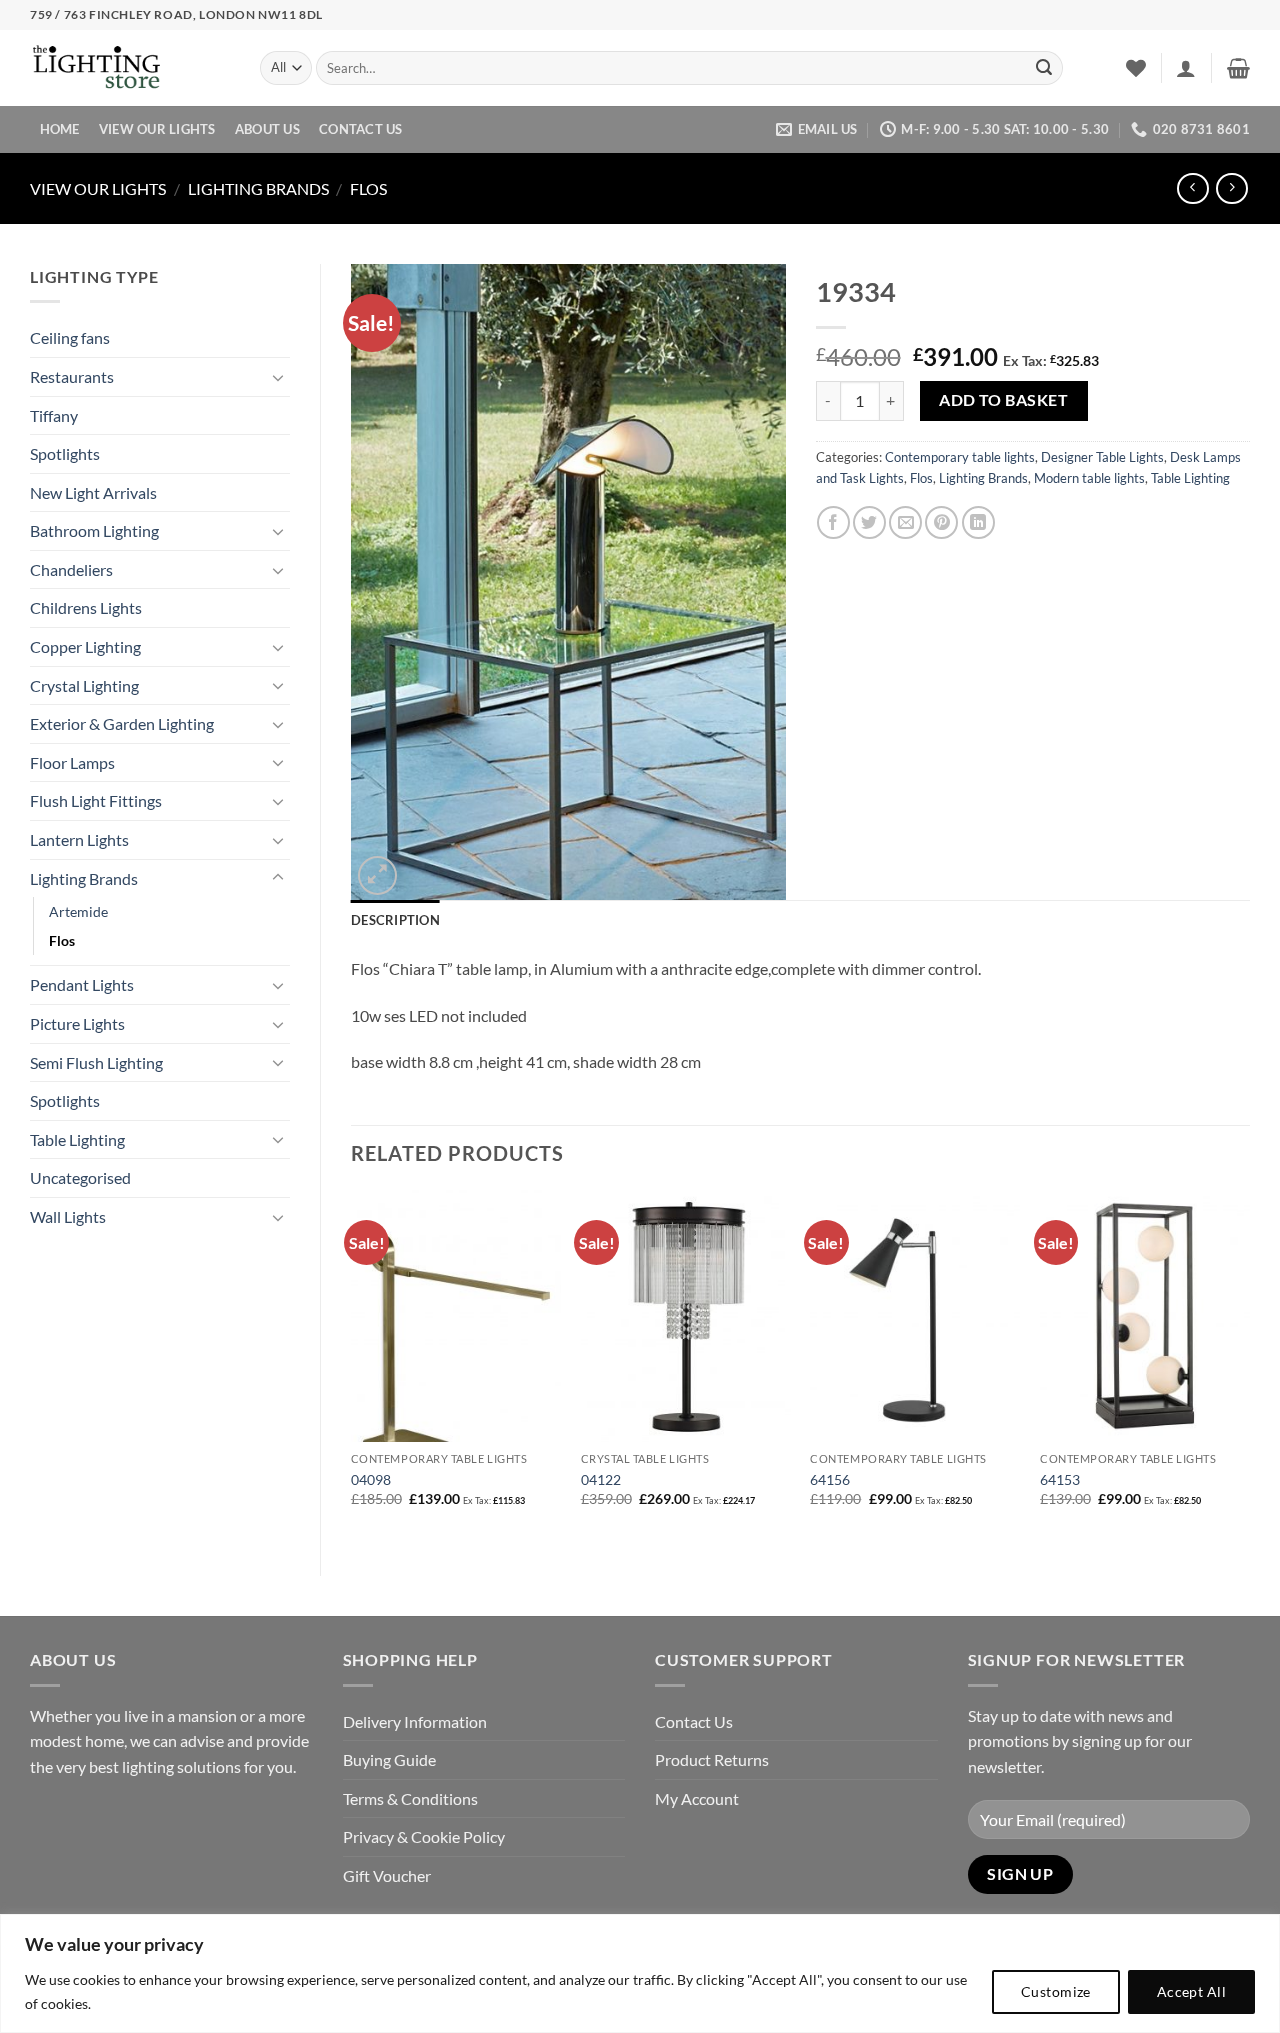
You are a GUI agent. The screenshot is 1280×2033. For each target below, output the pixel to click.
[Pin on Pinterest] (941, 522)
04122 (601, 1479)
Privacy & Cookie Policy (424, 1836)
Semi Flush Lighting (96, 1062)
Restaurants (72, 376)
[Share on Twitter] (869, 522)
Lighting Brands (258, 188)
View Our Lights (157, 129)
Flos (368, 188)
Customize (1056, 1991)
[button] (1186, 68)
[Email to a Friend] (905, 522)
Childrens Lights (86, 607)
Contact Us (361, 129)
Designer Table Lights (1102, 457)
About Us (267, 129)
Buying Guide (389, 1759)
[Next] (1249, 1366)
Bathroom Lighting (94, 530)
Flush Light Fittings (96, 800)
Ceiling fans (70, 337)
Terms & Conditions (410, 1798)
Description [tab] (395, 920)
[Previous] (352, 1366)
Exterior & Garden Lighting (122, 723)
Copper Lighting (85, 646)
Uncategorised (80, 1177)
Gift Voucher (387, 1875)
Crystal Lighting (84, 685)
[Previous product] (1231, 188)
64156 (830, 1479)
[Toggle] (278, 377)
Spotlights (65, 453)
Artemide (78, 911)
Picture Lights (77, 1023)
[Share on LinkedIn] (978, 522)
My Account (697, 1798)
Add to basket (1003, 400)
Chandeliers (71, 569)
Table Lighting (77, 1139)
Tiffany (54, 415)
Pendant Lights (82, 984)
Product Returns (712, 1759)
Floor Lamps (72, 762)
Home (60, 129)
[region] (640, 1973)
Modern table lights (1089, 478)
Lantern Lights (79, 839)
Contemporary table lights (960, 457)
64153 (1060, 1479)
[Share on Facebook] (833, 522)
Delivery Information (415, 1721)
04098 (371, 1479)
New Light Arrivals (93, 492)
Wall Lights (68, 1216)
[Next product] (1192, 188)
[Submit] (1044, 68)
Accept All (1191, 1991)
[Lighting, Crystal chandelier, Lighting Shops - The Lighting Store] (130, 68)
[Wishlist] (1136, 68)
